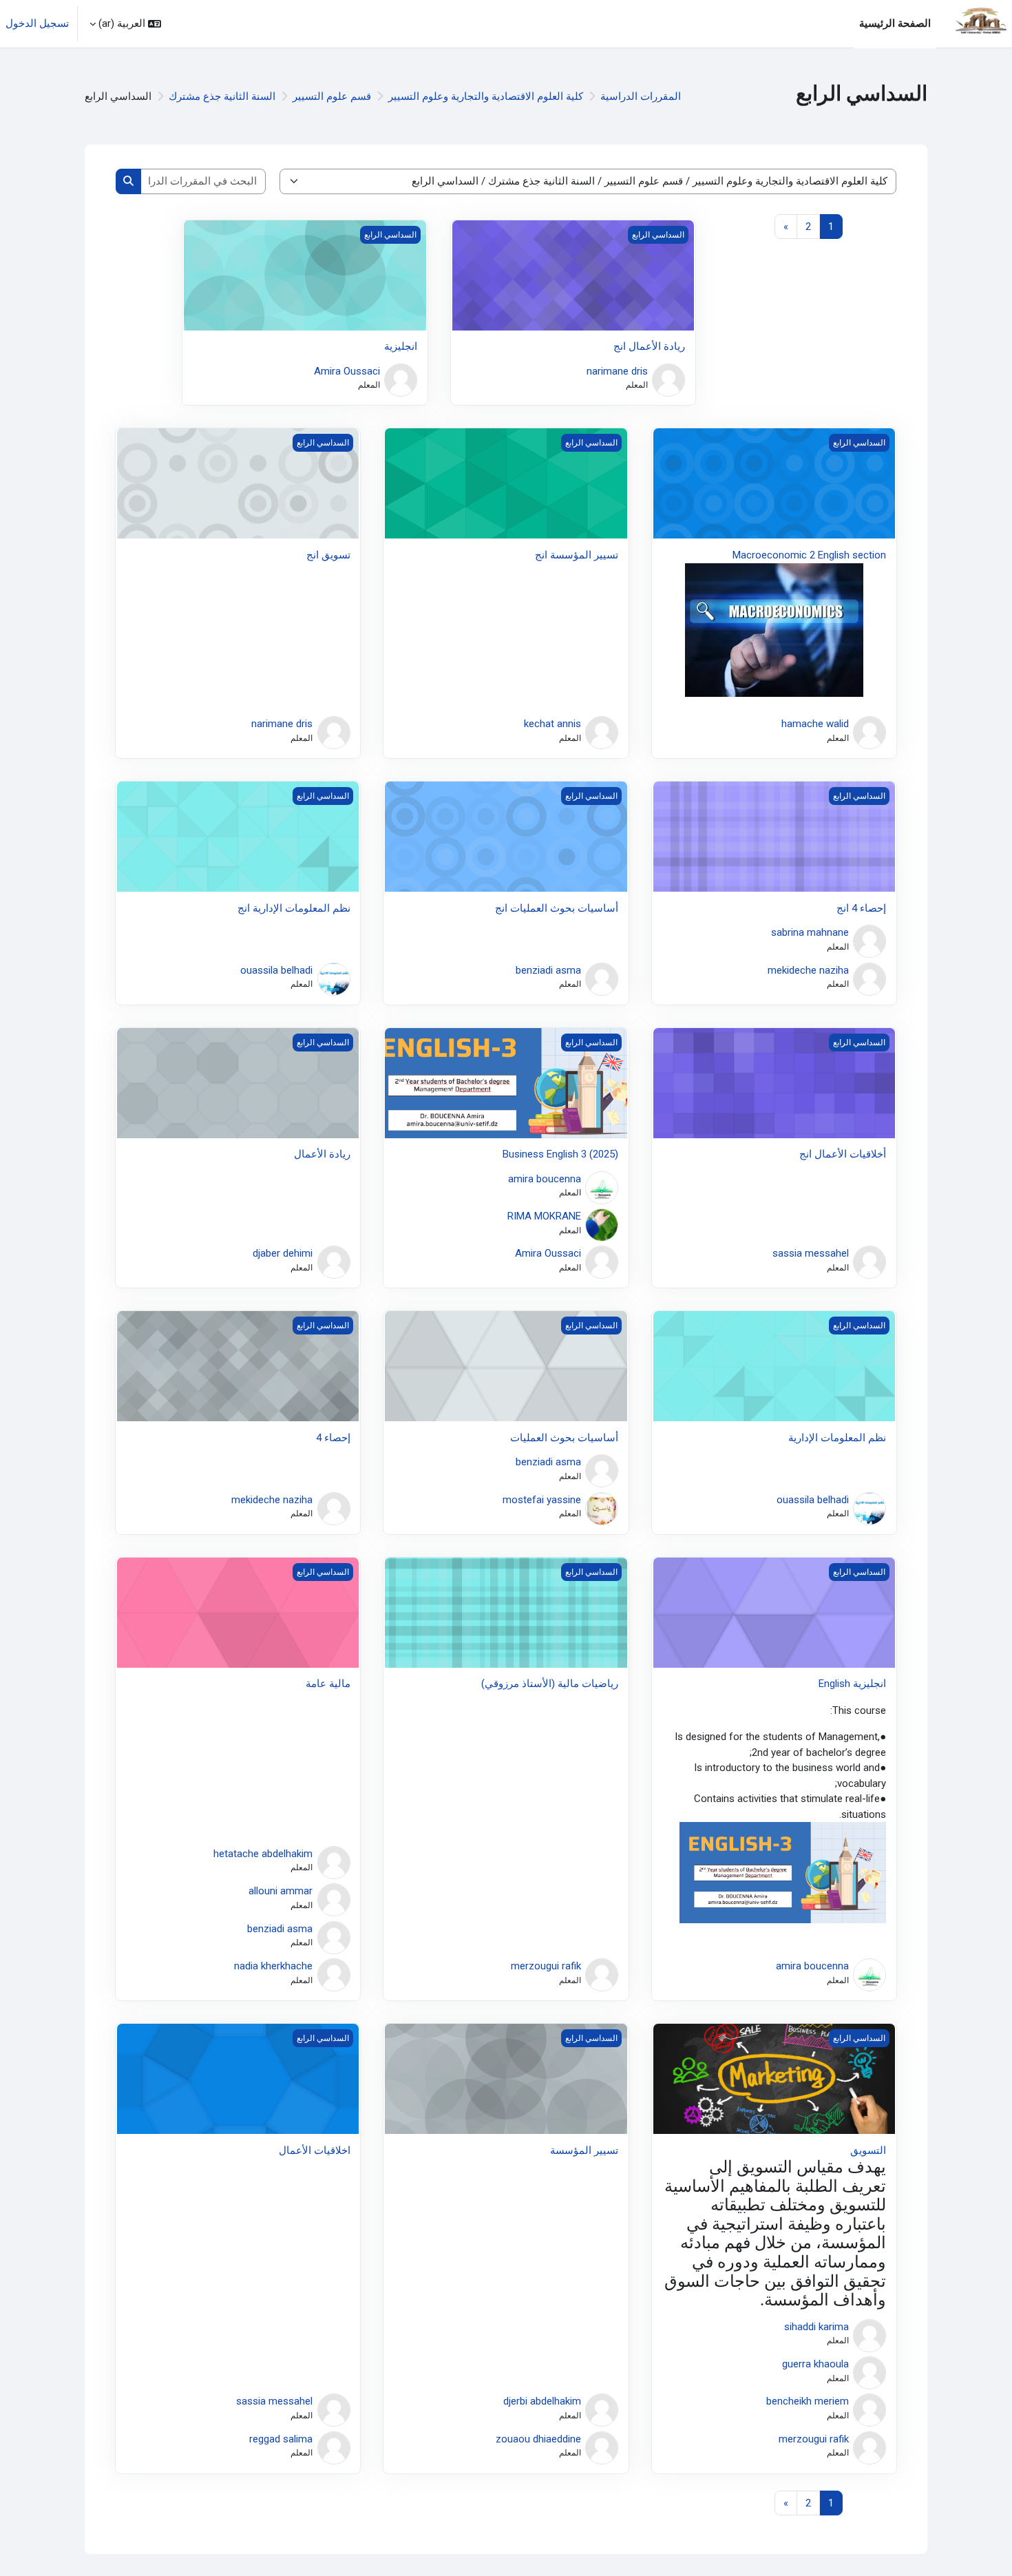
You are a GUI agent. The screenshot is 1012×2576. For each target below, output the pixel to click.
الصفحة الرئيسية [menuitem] (895, 23)
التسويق (868, 2150)
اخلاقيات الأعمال (315, 2150)
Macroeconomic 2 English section (809, 555)
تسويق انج (328, 555)
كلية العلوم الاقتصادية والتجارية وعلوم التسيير (486, 96)
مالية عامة (328, 1684)
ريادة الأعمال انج (649, 346)
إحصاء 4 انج (861, 908)
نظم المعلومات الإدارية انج (294, 908)
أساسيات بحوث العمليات (564, 1438)
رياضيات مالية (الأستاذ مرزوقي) (550, 1684)
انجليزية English (852, 1684)
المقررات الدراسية (641, 96)
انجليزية (401, 346)
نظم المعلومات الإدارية (837, 1438)
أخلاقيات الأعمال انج (843, 1154)
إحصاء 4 (333, 1438)
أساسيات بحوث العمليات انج (557, 908)
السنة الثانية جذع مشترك (222, 96)
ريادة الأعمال (322, 1154)
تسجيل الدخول (37, 23)
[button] (125, 24)
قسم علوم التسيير (332, 96)
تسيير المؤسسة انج (577, 555)
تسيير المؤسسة (584, 2150)
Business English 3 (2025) (560, 1154)
